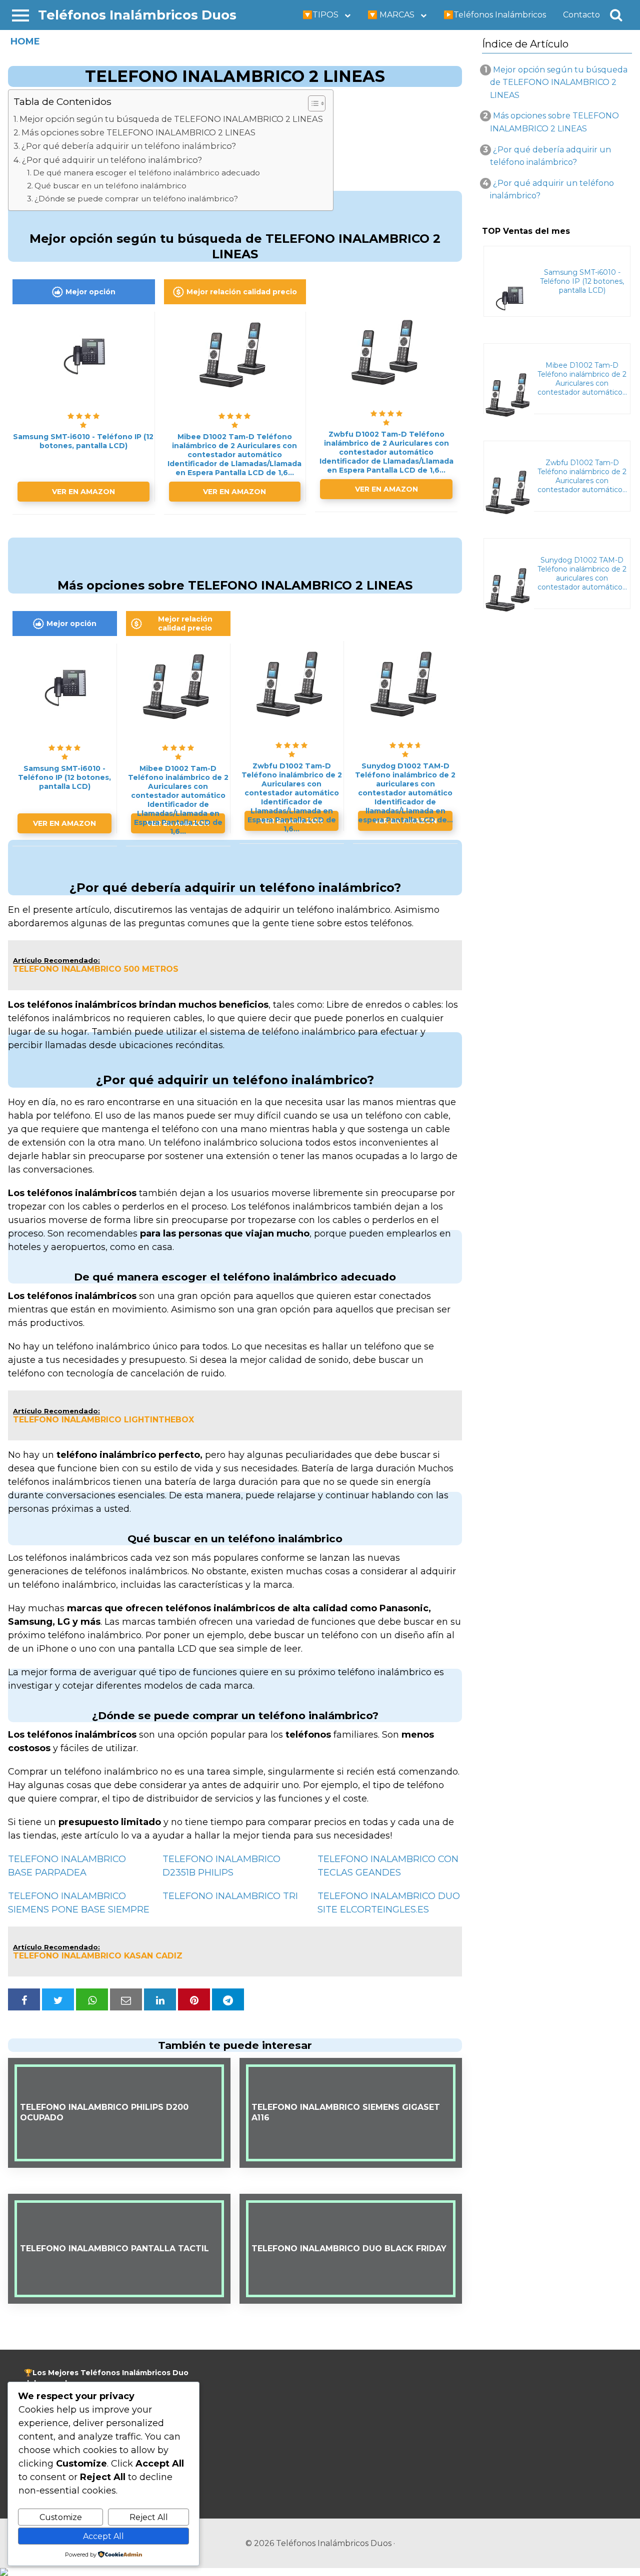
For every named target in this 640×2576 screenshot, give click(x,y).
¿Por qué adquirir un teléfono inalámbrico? (112, 160)
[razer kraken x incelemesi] (320, 2572)
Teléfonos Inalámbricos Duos (137, 15)
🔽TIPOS (320, 15)
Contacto (581, 15)
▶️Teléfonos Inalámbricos (495, 15)
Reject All (149, 2517)
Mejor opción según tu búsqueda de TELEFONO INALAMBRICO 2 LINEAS (171, 119)
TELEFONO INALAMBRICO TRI (230, 1896)
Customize (61, 2517)
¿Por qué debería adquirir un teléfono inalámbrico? (129, 146)
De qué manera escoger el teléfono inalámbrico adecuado (146, 173)
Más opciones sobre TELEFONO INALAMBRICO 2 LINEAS (138, 132)
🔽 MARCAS (391, 15)
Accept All (103, 2536)
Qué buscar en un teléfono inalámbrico (110, 186)
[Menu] (20, 15)
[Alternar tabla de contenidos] (312, 103)
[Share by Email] (126, 1999)
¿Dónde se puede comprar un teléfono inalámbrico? (136, 199)
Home (25, 41)
